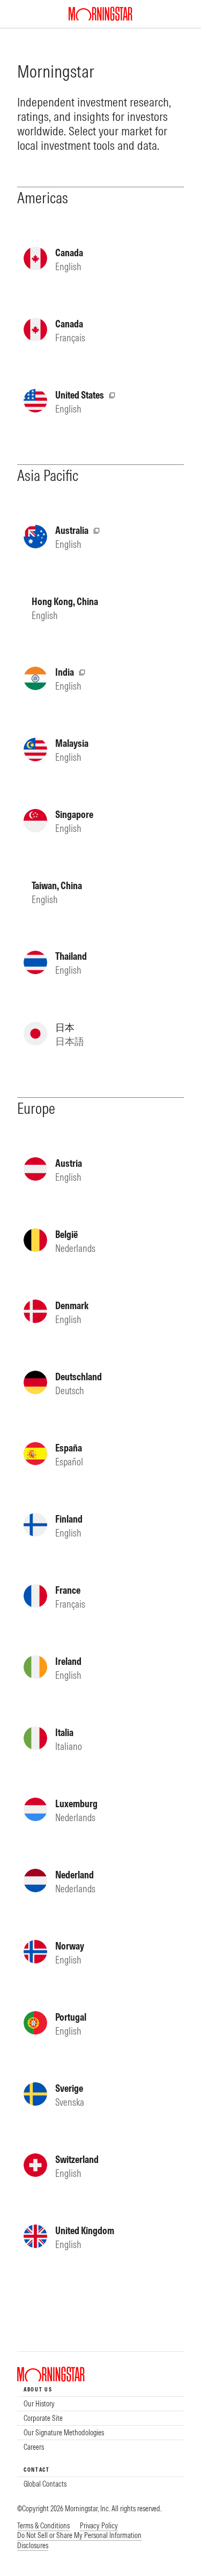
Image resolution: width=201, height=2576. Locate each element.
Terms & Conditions (43, 2526)
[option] (100, 2404)
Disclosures (33, 2546)
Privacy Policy (99, 2526)
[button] (79, 2536)
